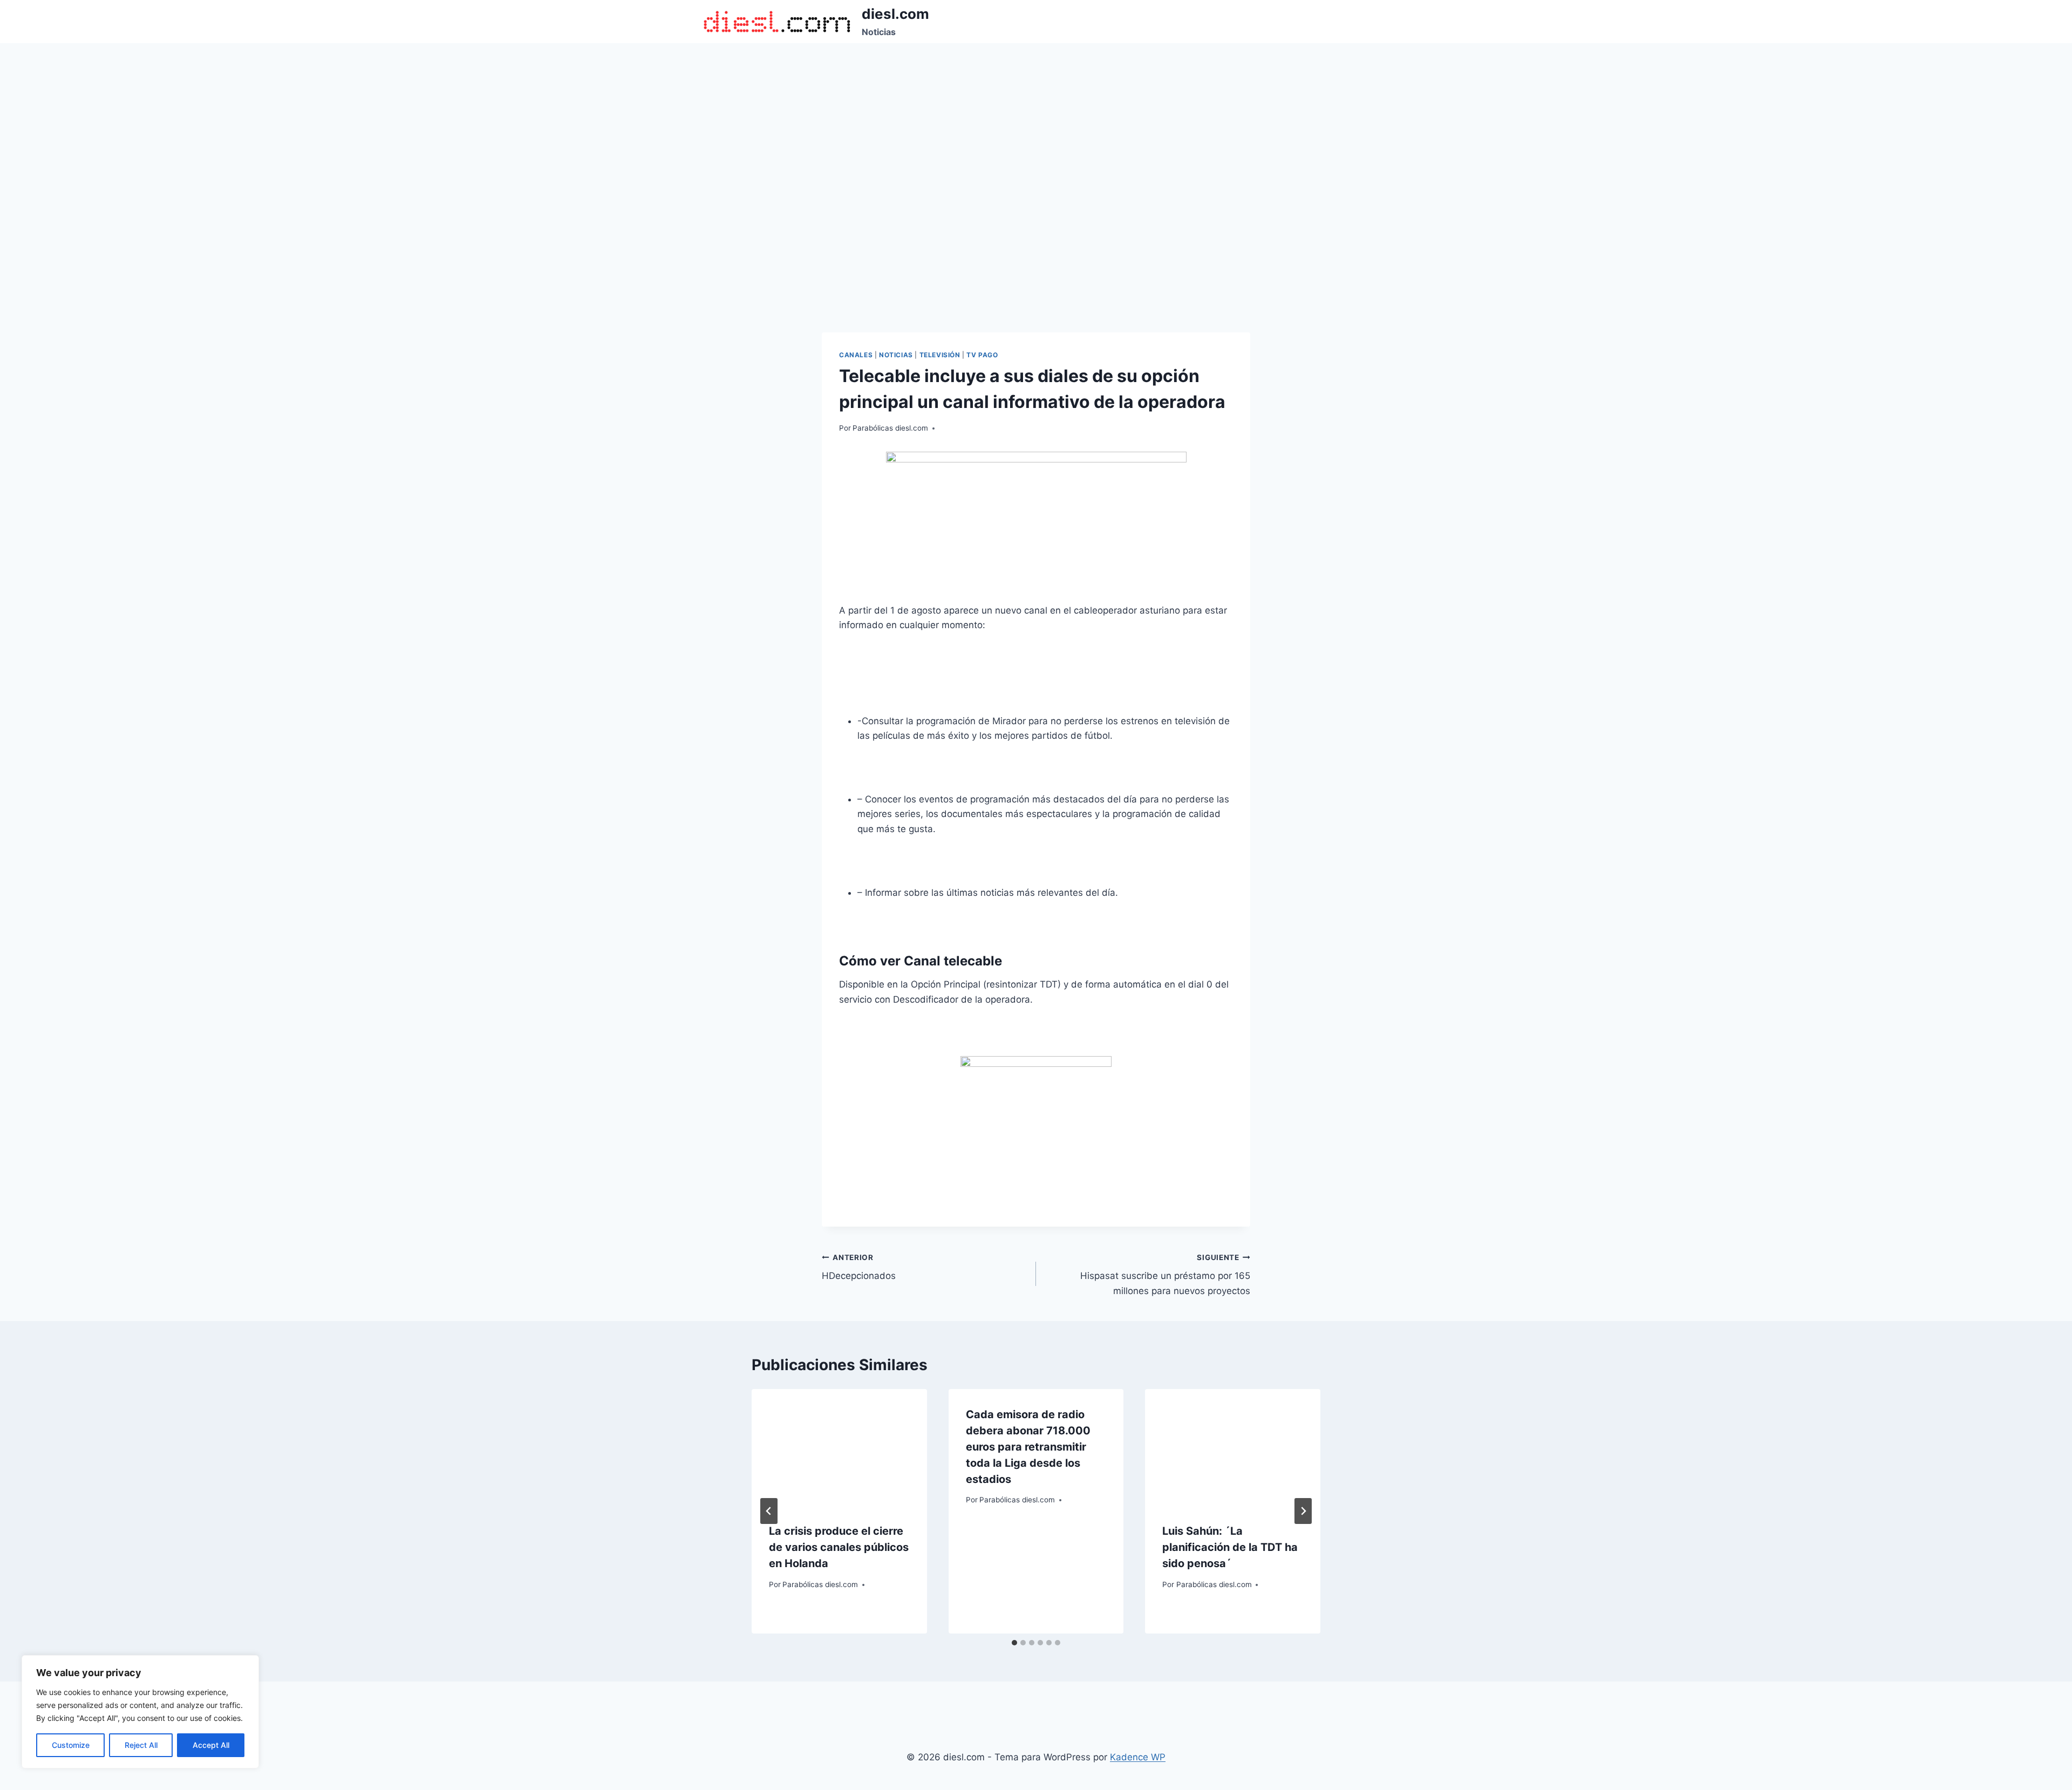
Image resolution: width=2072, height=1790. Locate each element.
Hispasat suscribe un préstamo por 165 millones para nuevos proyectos (1165, 1275)
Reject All (141, 1745)
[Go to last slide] (769, 1511)
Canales (856, 355)
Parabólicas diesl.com (890, 428)
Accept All (211, 1745)
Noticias (896, 355)
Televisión (940, 355)
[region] (140, 1712)
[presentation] (839, 1447)
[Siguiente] (1303, 1511)
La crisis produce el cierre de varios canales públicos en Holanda (839, 1547)
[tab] (1014, 1643)
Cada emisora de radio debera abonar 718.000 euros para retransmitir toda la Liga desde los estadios (1028, 1447)
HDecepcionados (859, 1267)
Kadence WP (1138, 1757)
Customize (71, 1745)
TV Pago (982, 355)
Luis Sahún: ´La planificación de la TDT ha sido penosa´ (1230, 1547)
